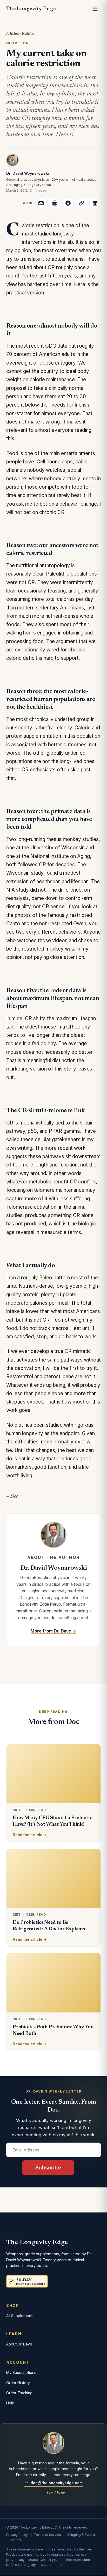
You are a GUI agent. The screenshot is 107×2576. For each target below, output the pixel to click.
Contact (15, 2540)
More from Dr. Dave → (53, 1631)
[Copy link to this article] (82, 203)
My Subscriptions (21, 2372)
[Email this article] (41, 203)
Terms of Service (48, 2535)
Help (10, 2403)
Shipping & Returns (82, 2535)
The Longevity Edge (31, 9)
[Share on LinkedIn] (95, 203)
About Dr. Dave (19, 2344)
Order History (18, 2383)
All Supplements (20, 2316)
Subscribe (48, 2168)
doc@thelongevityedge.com (57, 2483)
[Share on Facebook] (68, 203)
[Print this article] (55, 203)
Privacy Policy (17, 2535)
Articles (13, 33)
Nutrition (29, 33)
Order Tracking (19, 2393)
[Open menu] (95, 9)
